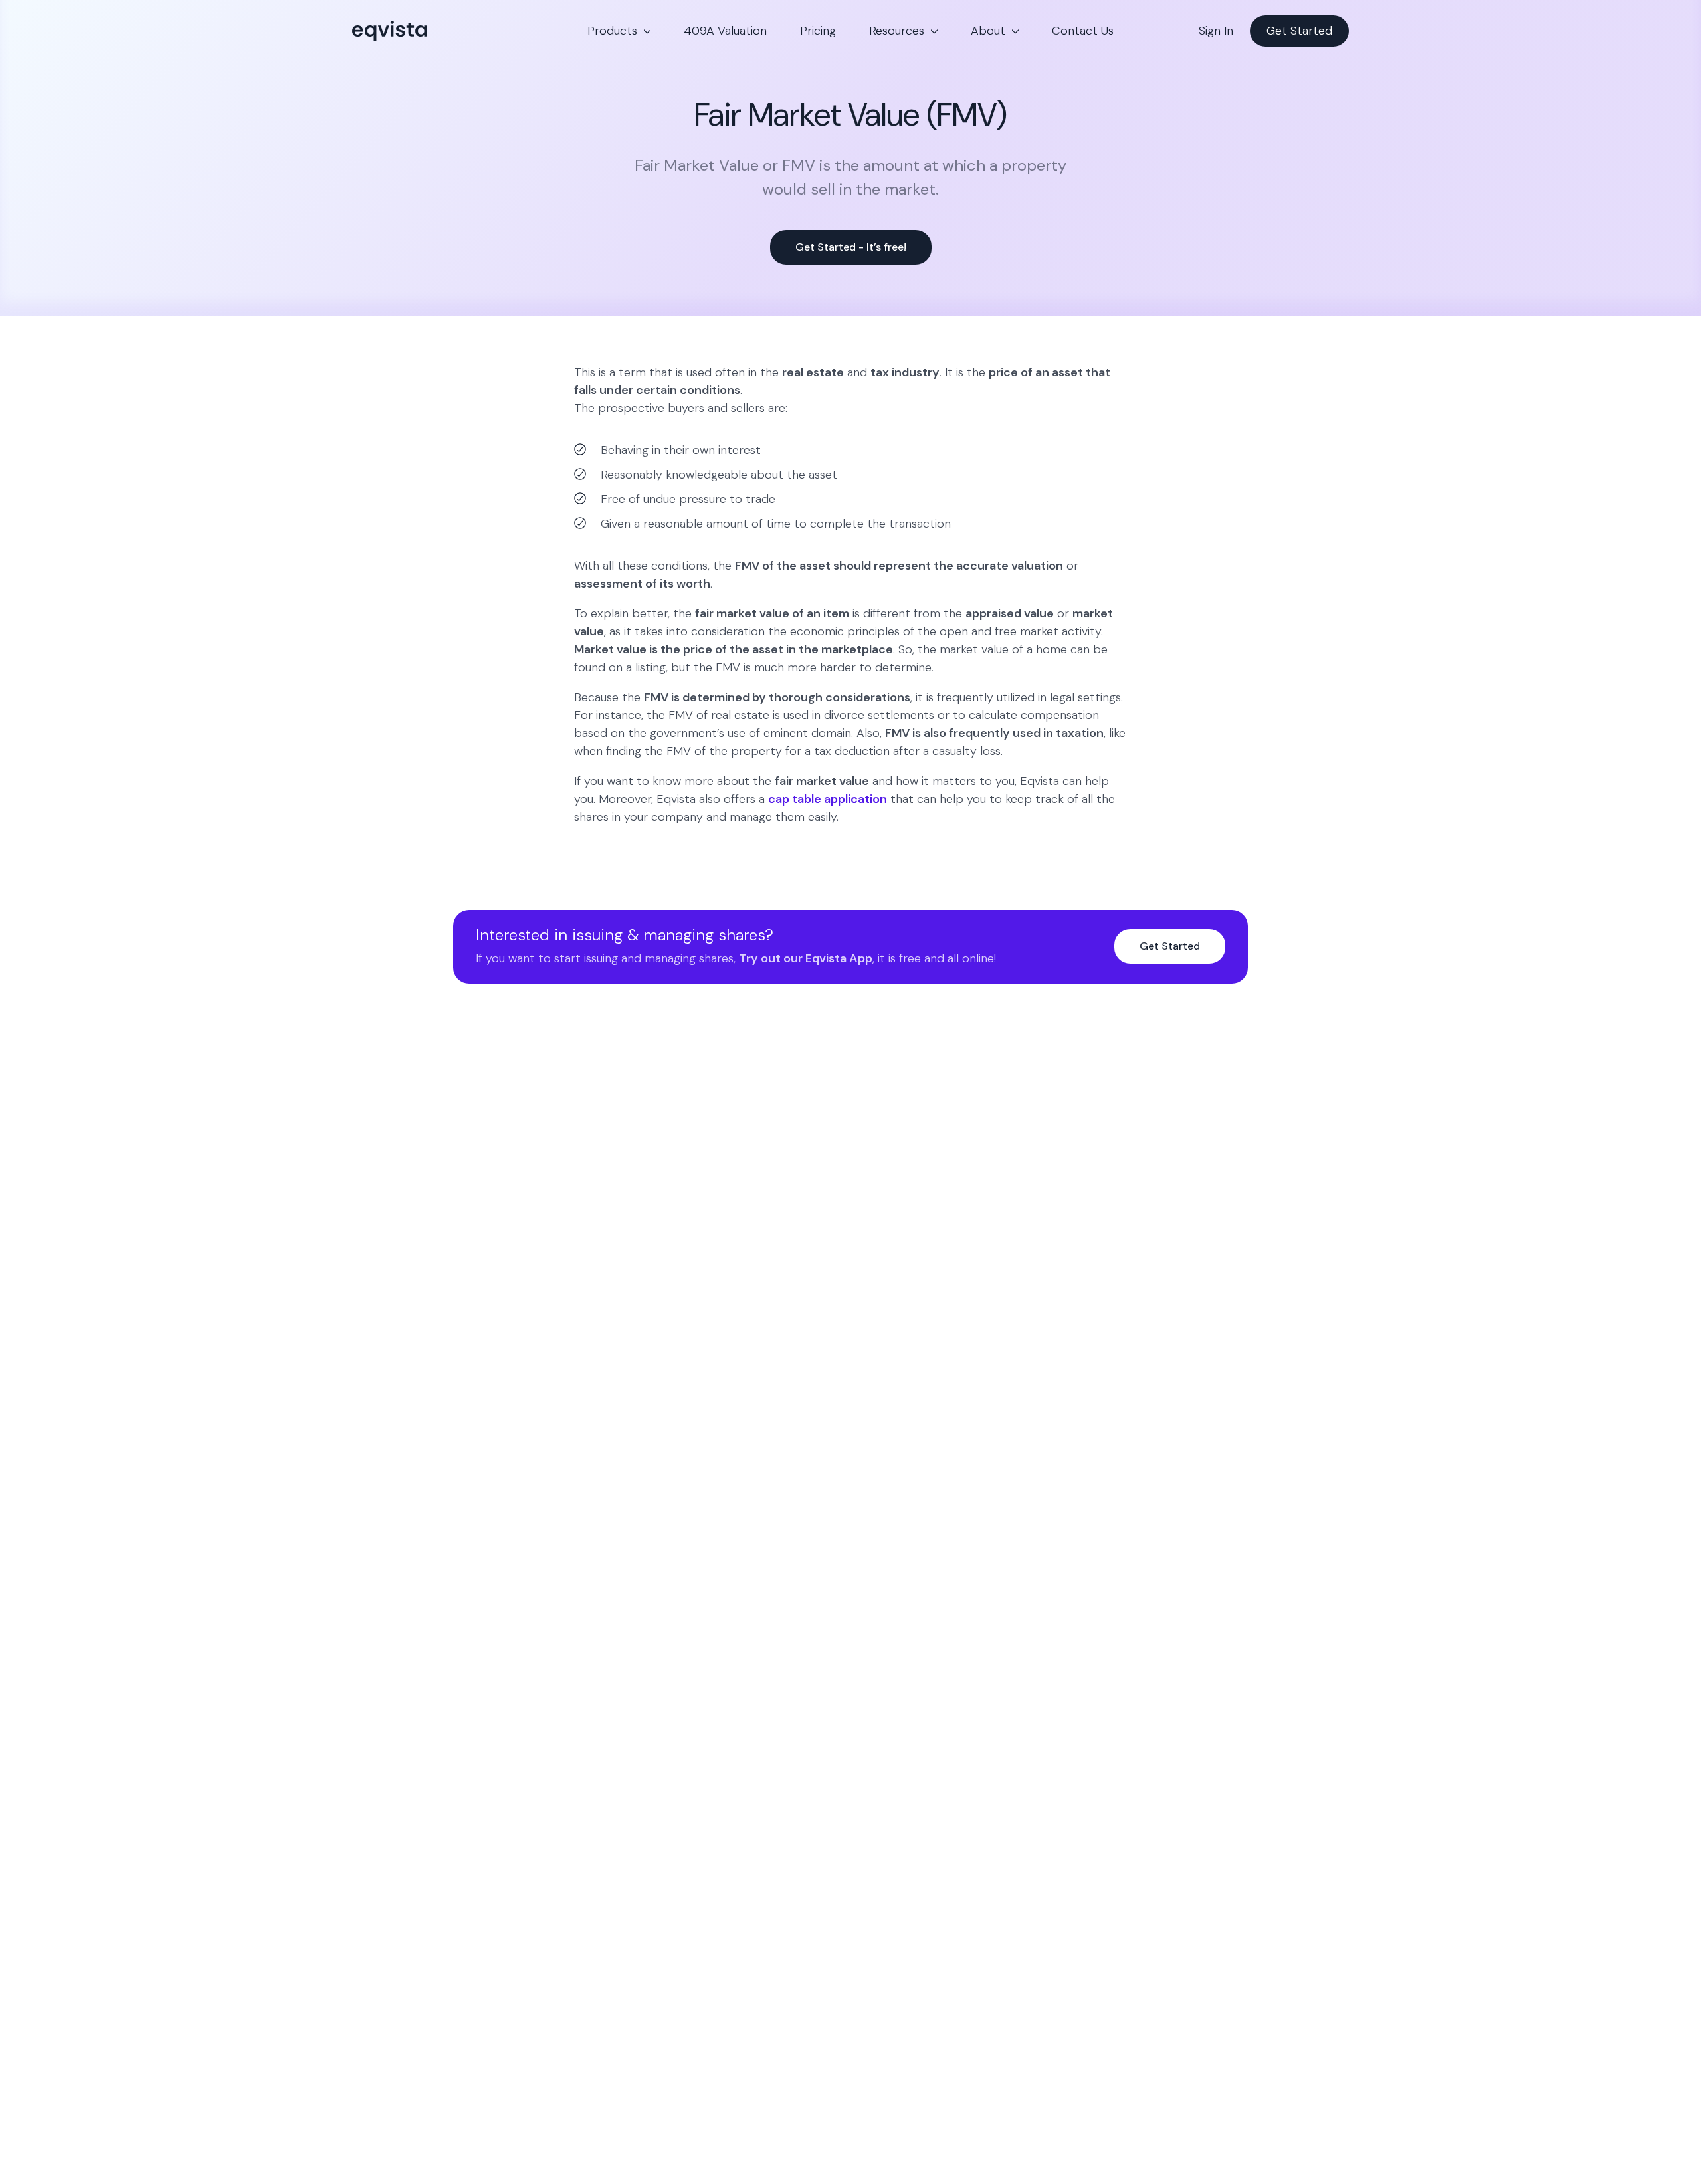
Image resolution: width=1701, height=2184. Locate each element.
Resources (897, 31)
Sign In (1216, 31)
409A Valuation (725, 31)
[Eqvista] (435, 31)
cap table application (828, 799)
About (988, 31)
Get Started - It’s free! (851, 247)
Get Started (1299, 31)
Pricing (818, 31)
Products (612, 31)
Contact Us (1083, 31)
